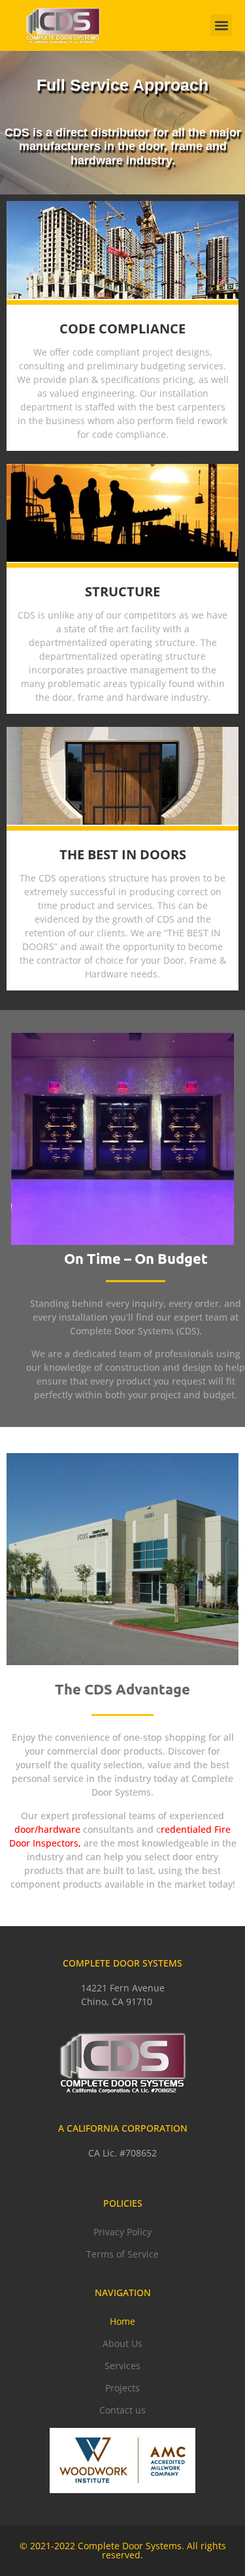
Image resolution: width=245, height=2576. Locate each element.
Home (122, 2321)
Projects (122, 2388)
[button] (221, 25)
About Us (122, 2343)
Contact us (122, 2410)
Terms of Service (122, 2254)
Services (122, 2366)
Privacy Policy (122, 2232)
